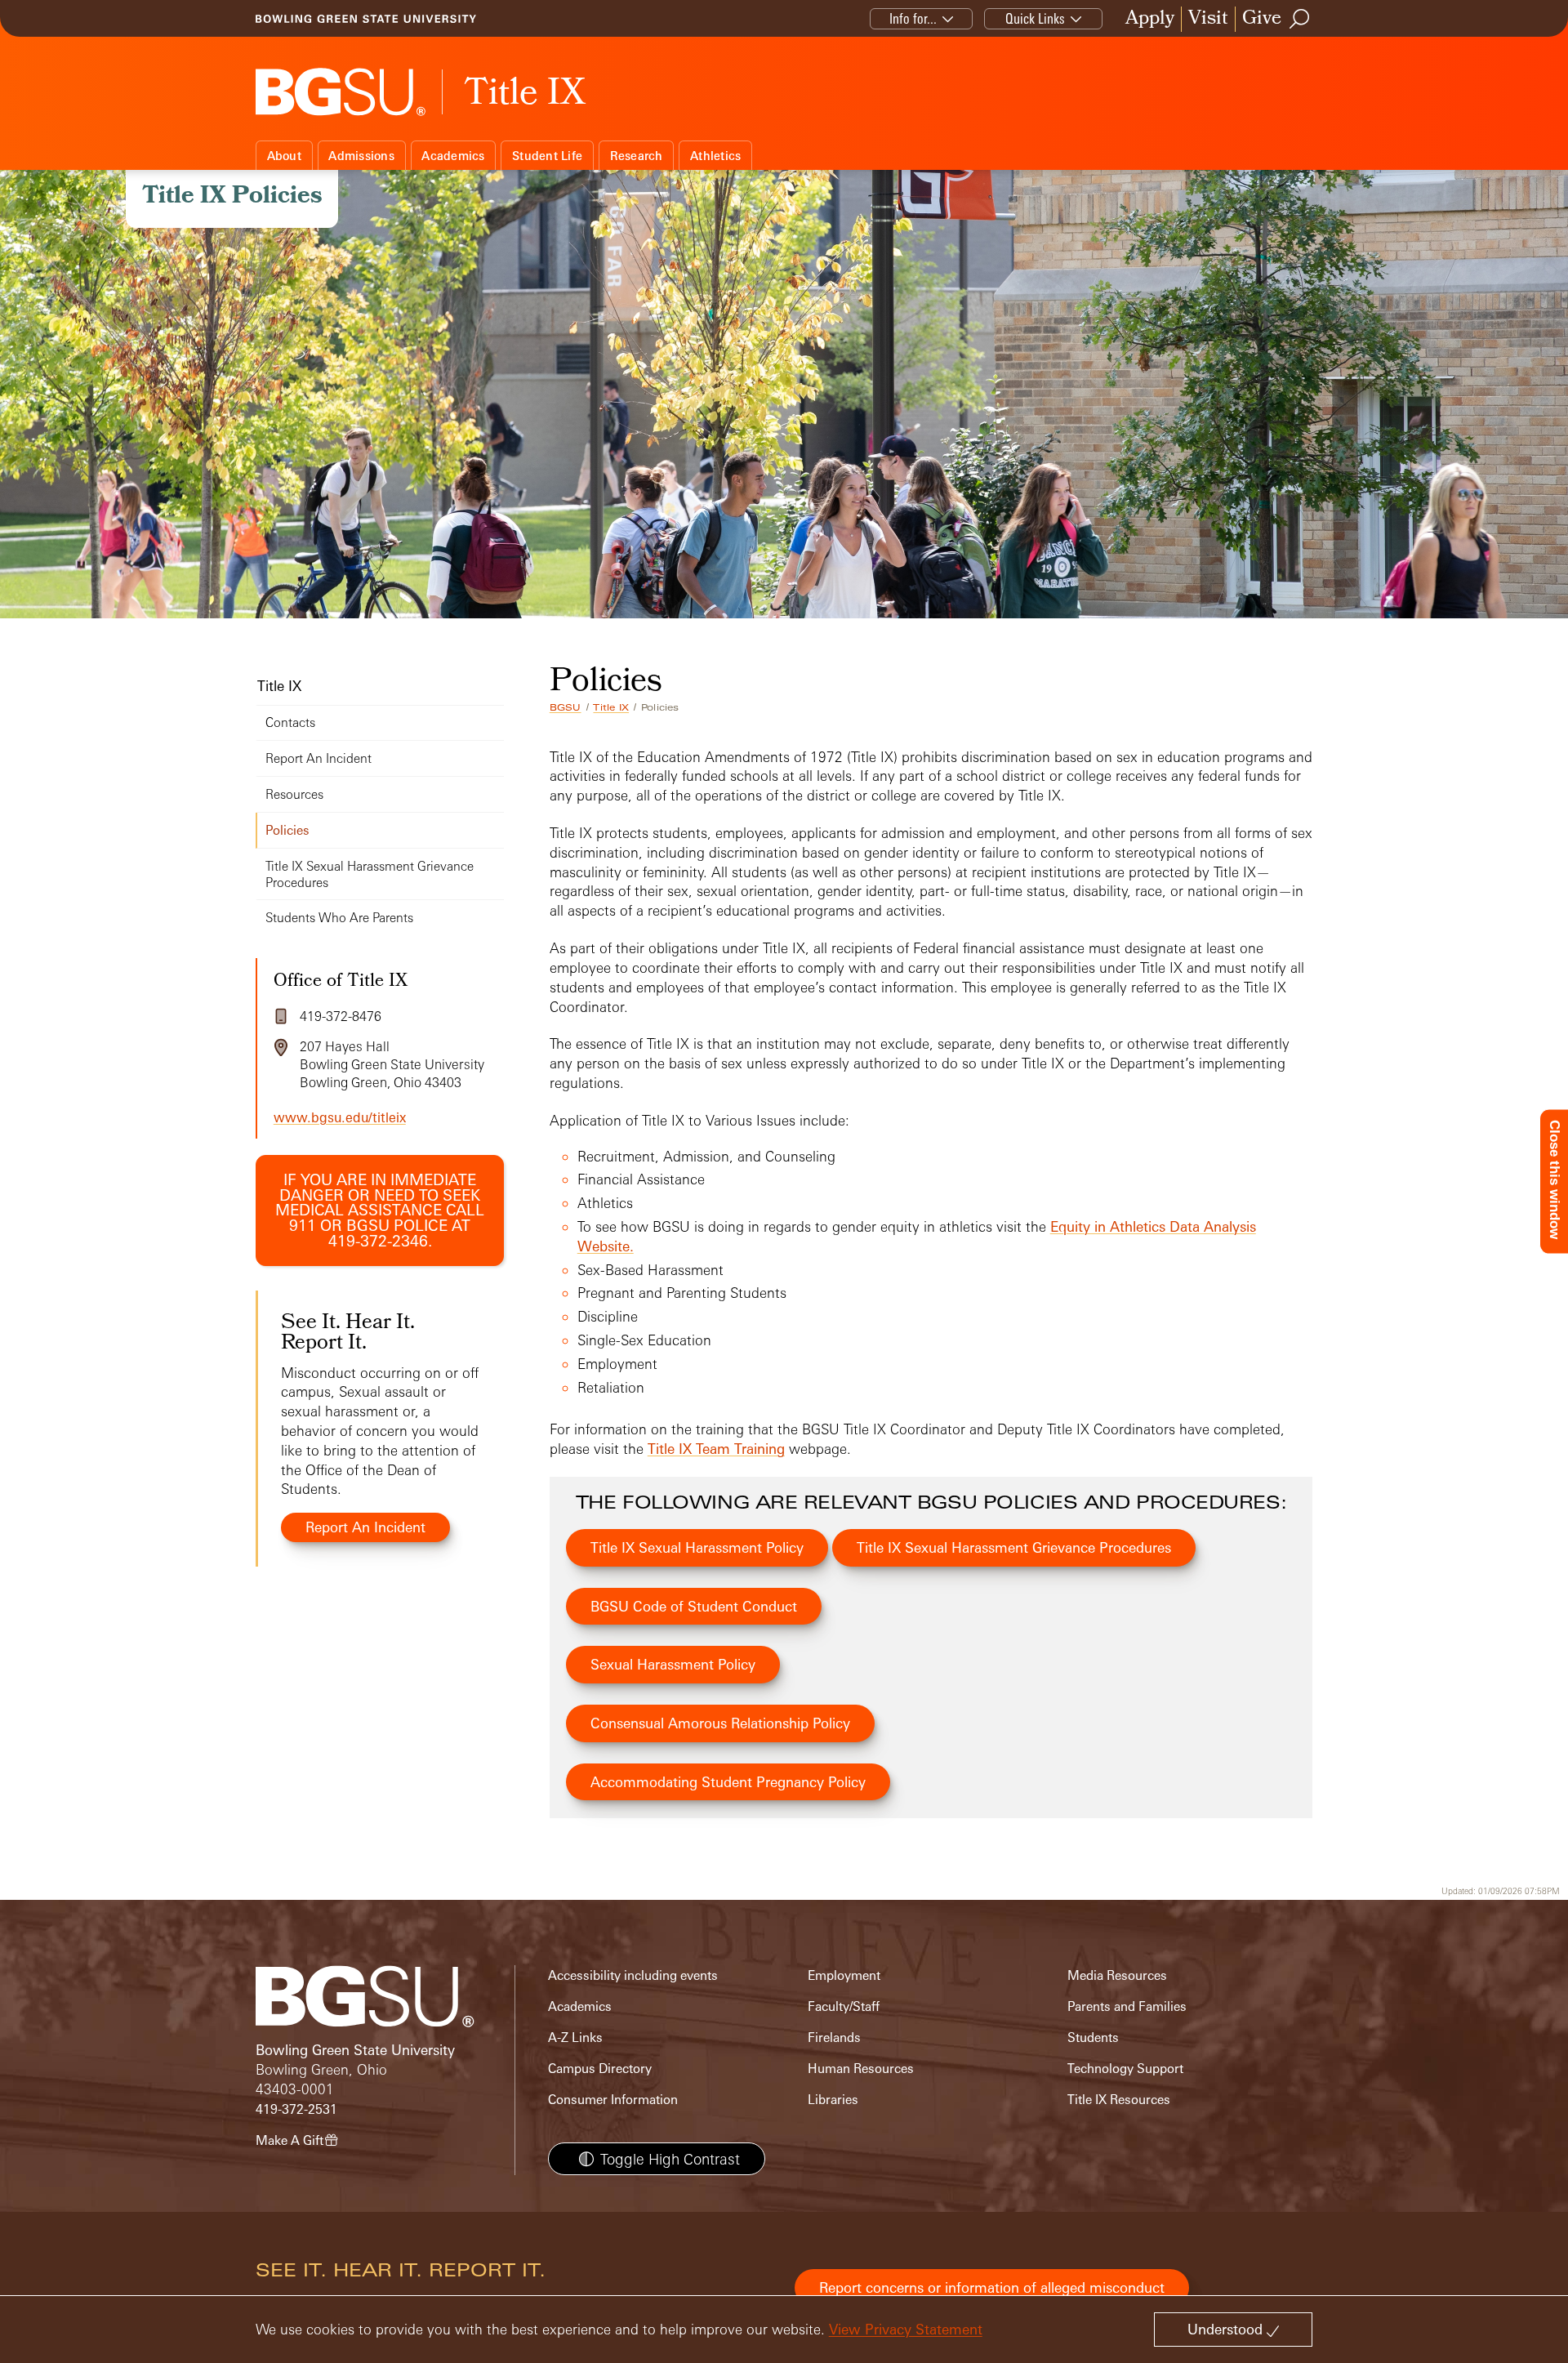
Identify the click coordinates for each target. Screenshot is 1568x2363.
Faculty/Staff (844, 2006)
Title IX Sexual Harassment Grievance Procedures (1014, 1547)
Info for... (913, 18)
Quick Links (1035, 18)
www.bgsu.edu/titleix (340, 1117)
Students (1093, 2038)
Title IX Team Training (716, 1449)
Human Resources (861, 2069)
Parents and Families (1127, 2006)
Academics (453, 156)
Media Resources (1117, 1975)
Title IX (611, 707)
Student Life (547, 156)
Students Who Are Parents (339, 918)
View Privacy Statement (906, 2329)
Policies (287, 830)
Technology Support (1125, 2069)
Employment (844, 1975)
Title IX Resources (1119, 2100)
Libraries (833, 2100)
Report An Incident (318, 758)
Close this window (1555, 1179)
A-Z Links (575, 2038)
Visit (1208, 19)
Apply (1150, 19)
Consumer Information (613, 2100)
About (284, 156)
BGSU (566, 707)
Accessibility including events (633, 1975)
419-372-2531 (296, 2109)
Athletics (715, 156)
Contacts (290, 722)
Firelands (834, 2038)
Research (637, 156)
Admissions (361, 156)
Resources (294, 794)
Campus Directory (600, 2069)
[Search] (1300, 19)
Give (1262, 19)
